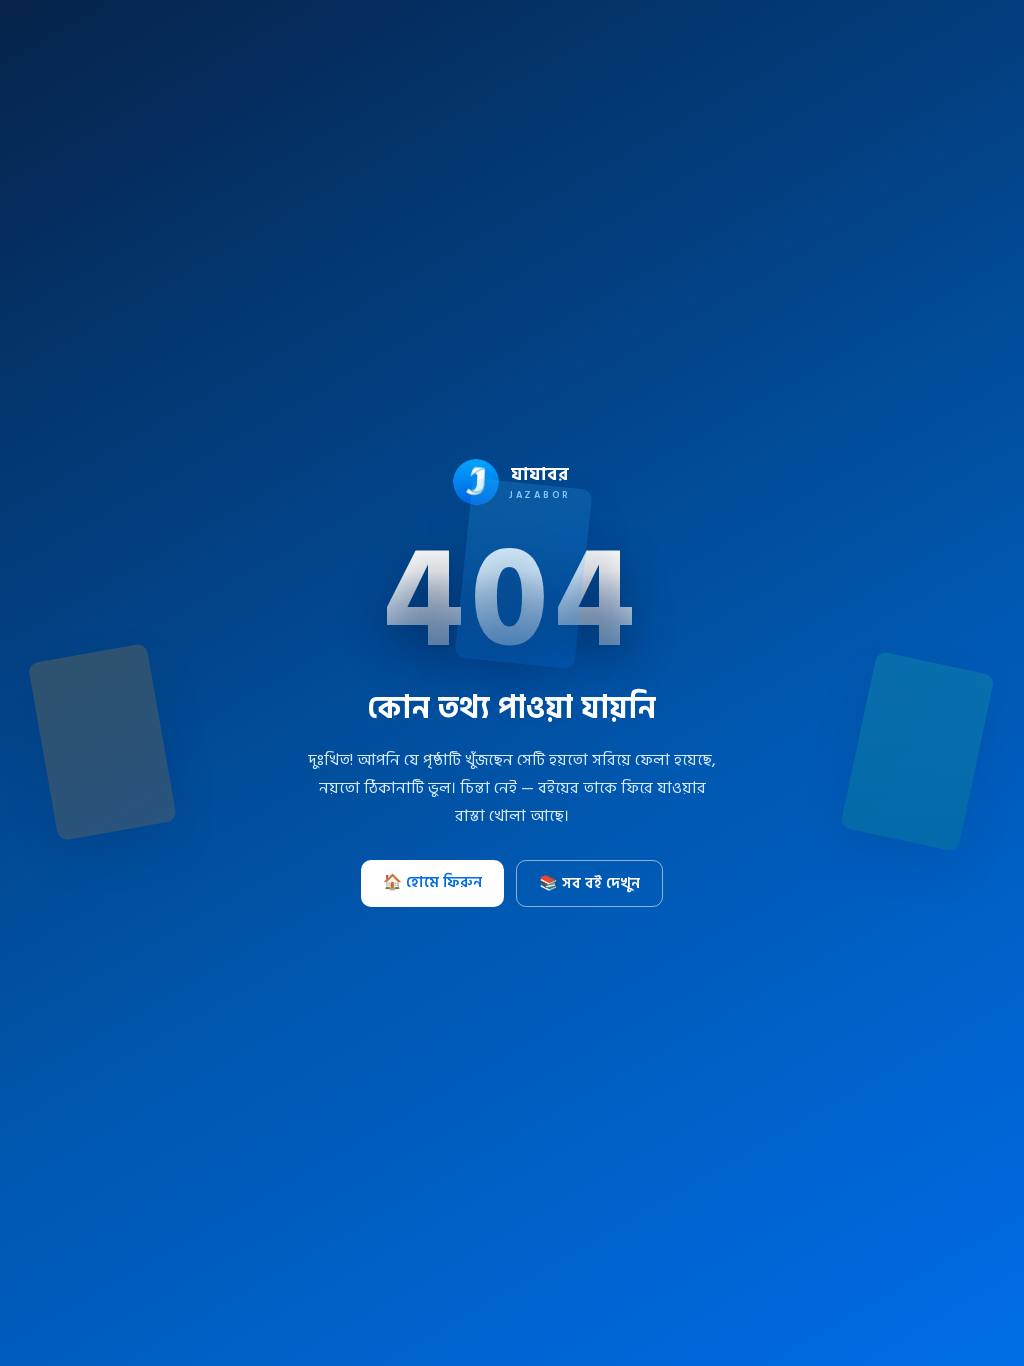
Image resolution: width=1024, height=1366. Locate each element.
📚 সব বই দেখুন (589, 883)
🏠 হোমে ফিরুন (432, 882)
